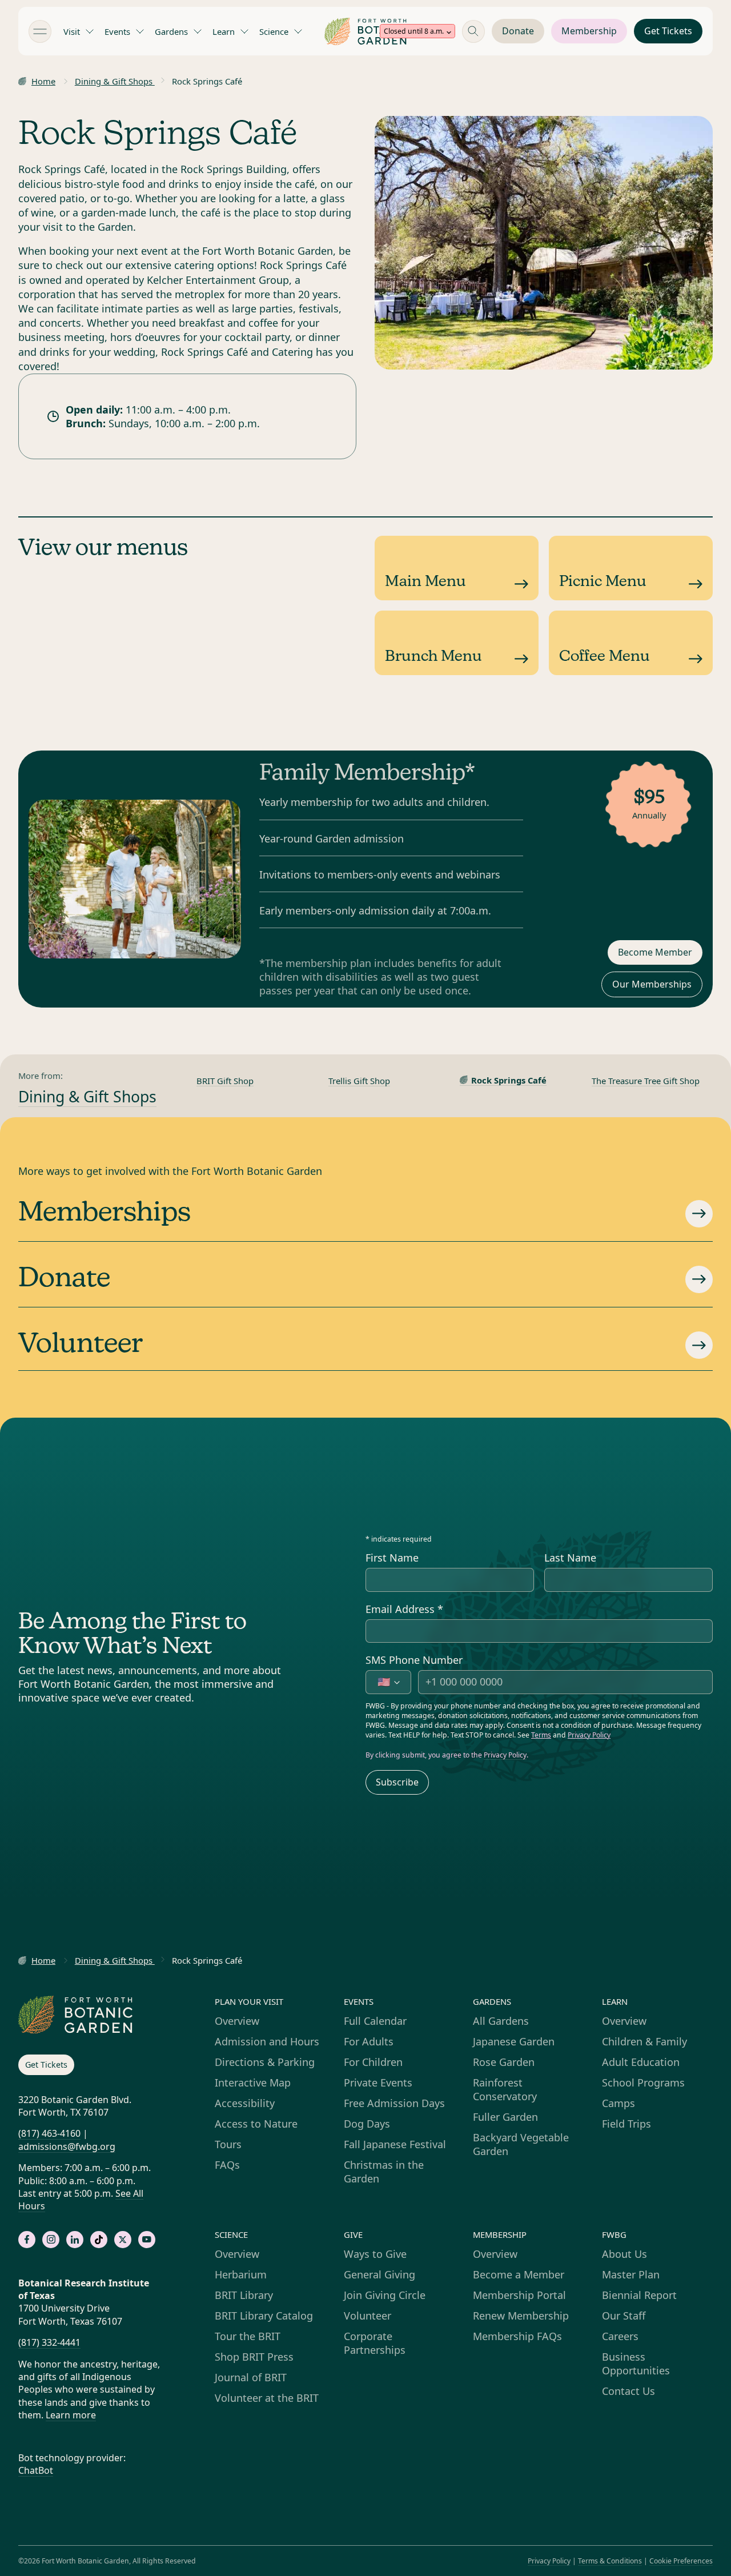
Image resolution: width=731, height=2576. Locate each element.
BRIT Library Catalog (264, 2316)
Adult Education (641, 2062)
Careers (620, 2336)
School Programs (643, 2083)
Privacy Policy (589, 1735)
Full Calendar (375, 2021)
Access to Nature (256, 2124)
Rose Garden (504, 2062)
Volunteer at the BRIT (267, 2398)
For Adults (369, 2041)
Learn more (71, 2415)
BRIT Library (244, 2295)
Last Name (570, 1558)
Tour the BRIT (248, 2336)
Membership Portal (519, 2295)
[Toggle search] (473, 31)
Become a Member (519, 2274)
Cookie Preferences (681, 2561)
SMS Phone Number (414, 1660)
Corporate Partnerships (375, 2343)
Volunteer (367, 2316)
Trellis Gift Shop (359, 1081)
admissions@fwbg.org (67, 2146)
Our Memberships (652, 984)
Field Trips (626, 2124)
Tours (228, 2144)
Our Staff (624, 2316)
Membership (589, 31)
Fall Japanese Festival (395, 2144)
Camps (618, 2103)
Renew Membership (521, 2316)
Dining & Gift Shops (115, 81)
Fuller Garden (505, 2117)
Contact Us (628, 2391)
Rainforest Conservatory (505, 2089)
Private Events (378, 2083)
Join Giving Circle (385, 2295)
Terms (541, 1735)
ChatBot (36, 2470)
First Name (392, 1558)
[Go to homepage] (365, 31)
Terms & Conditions (610, 2561)
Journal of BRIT (251, 2377)
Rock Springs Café (509, 1080)
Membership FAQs (517, 2336)
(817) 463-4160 (49, 2133)
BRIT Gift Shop (225, 1081)
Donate (518, 31)
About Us (624, 2254)
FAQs (227, 2165)
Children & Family (644, 2041)
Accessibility (245, 2103)
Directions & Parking (265, 2062)
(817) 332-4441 (49, 2342)
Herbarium (241, 2274)
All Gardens (501, 2021)
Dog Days (367, 2124)
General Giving (379, 2274)
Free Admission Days (394, 2103)
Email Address (404, 1609)
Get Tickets (668, 31)
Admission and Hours (267, 2041)
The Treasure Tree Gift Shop (646, 1081)
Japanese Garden (514, 2041)
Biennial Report (639, 2295)
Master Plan (631, 2274)
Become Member (655, 952)
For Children (373, 2062)
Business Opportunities (636, 2364)
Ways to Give (375, 2254)
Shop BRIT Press (254, 2357)
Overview (237, 2021)
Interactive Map (253, 2083)
